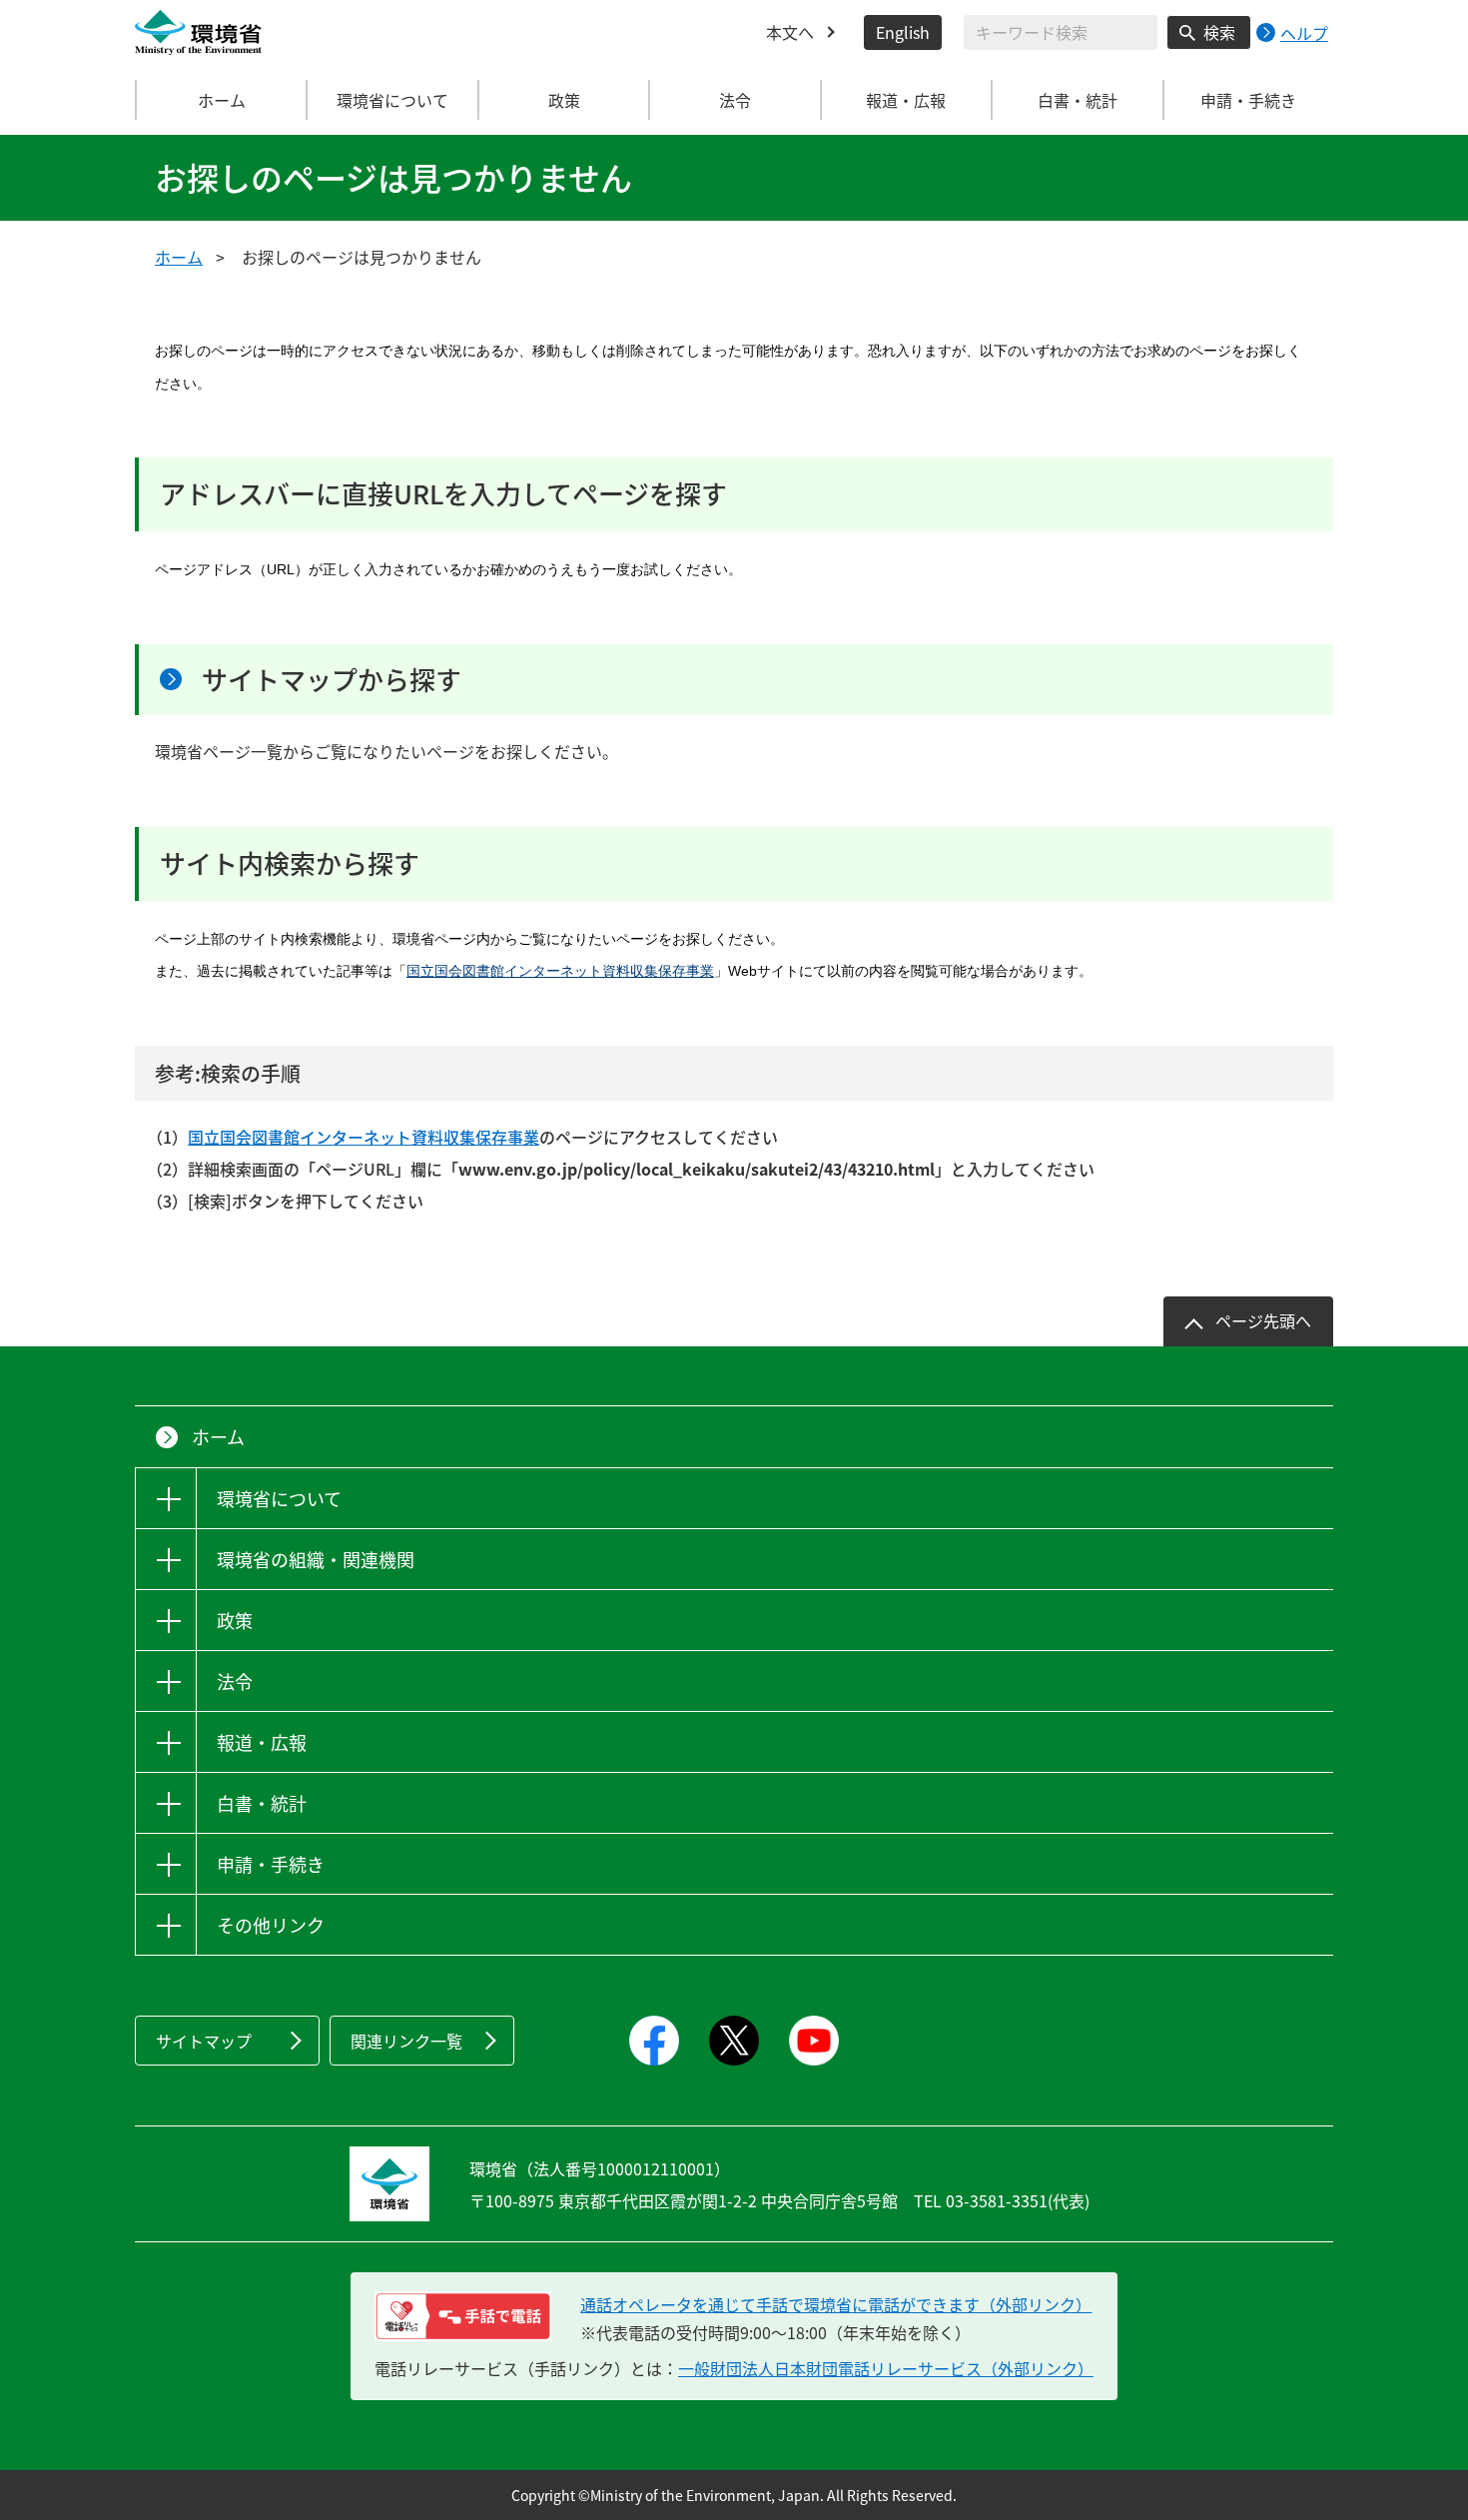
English (903, 32)
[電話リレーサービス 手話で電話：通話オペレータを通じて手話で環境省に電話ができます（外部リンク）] (463, 2316)
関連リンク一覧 (406, 2041)
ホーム (222, 100)
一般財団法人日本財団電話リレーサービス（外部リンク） (886, 2368)
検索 (1219, 32)
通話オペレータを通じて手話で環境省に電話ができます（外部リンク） (836, 2304)
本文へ (790, 32)
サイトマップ (204, 2041)
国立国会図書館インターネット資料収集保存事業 (560, 971)
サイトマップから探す (332, 679)
